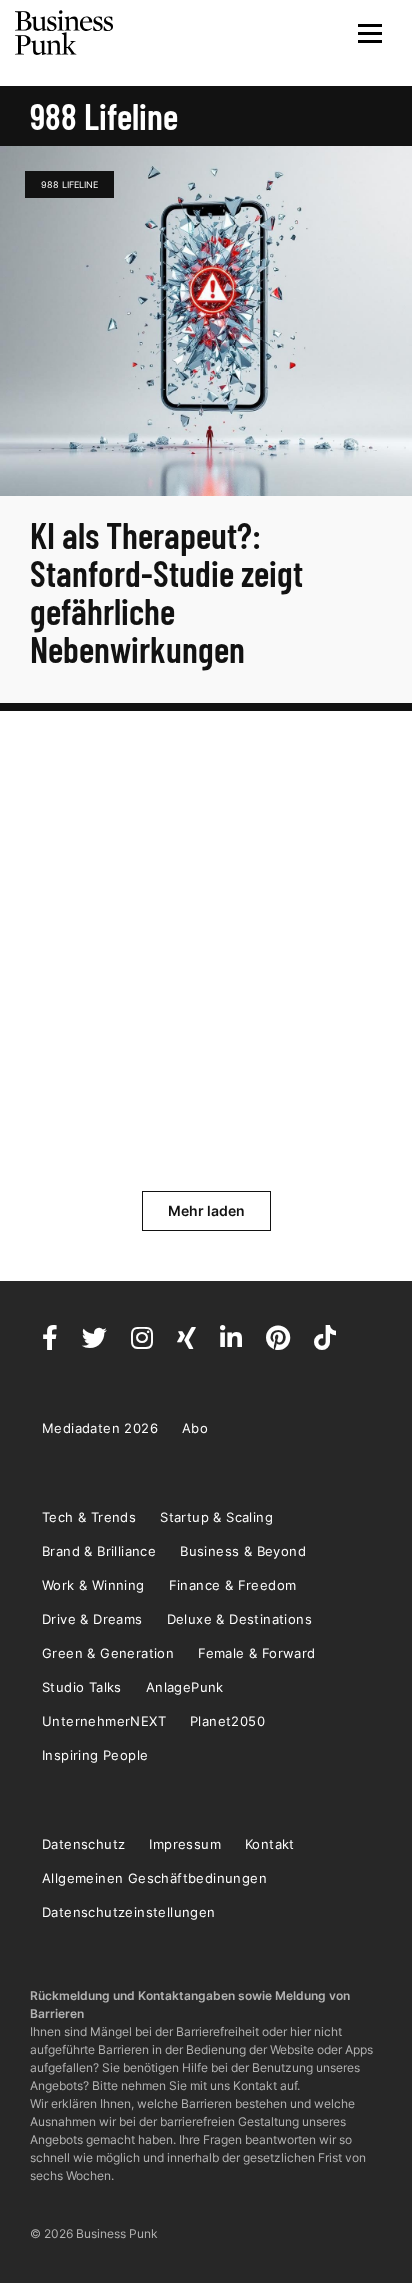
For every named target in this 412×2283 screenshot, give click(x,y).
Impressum (185, 1844)
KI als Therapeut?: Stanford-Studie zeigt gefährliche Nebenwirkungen (166, 591)
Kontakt (270, 1844)
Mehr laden (206, 1210)
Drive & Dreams (92, 1619)
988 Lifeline (69, 184)
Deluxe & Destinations (239, 1619)
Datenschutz (83, 1844)
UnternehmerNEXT (104, 1721)
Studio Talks (82, 1687)
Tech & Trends (89, 1517)
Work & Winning (93, 1585)
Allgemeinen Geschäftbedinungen (154, 1878)
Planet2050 (227, 1721)
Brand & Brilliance (99, 1551)
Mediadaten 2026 (100, 1428)
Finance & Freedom (233, 1585)
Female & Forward (256, 1653)
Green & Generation (108, 1653)
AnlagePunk (185, 1687)
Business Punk (65, 33)
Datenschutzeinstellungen (129, 1912)
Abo (195, 1428)
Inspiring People (95, 1755)
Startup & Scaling (216, 1517)
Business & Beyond (243, 1551)
